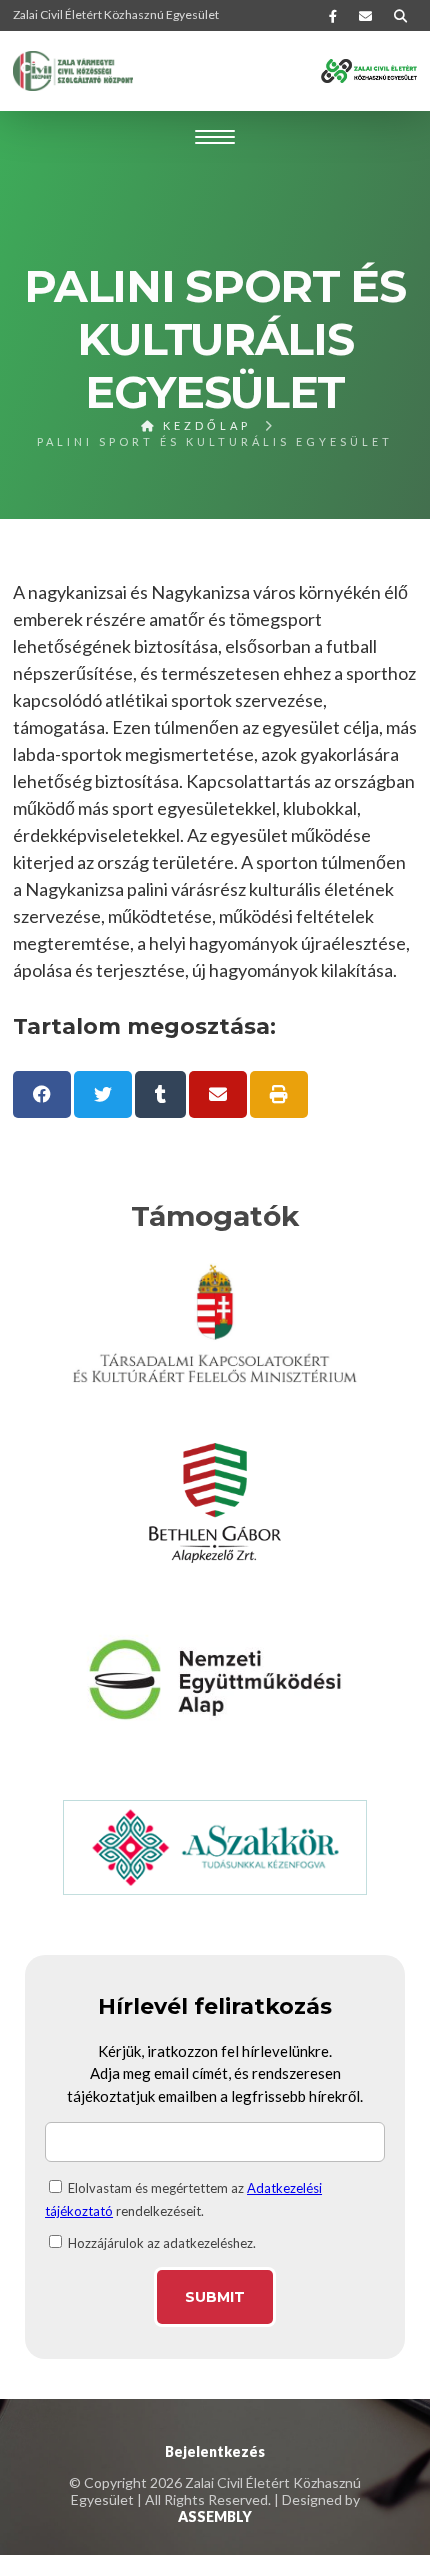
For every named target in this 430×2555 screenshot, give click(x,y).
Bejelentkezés (215, 2451)
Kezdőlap (204, 425)
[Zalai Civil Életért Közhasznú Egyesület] (73, 71)
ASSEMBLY (215, 2516)
